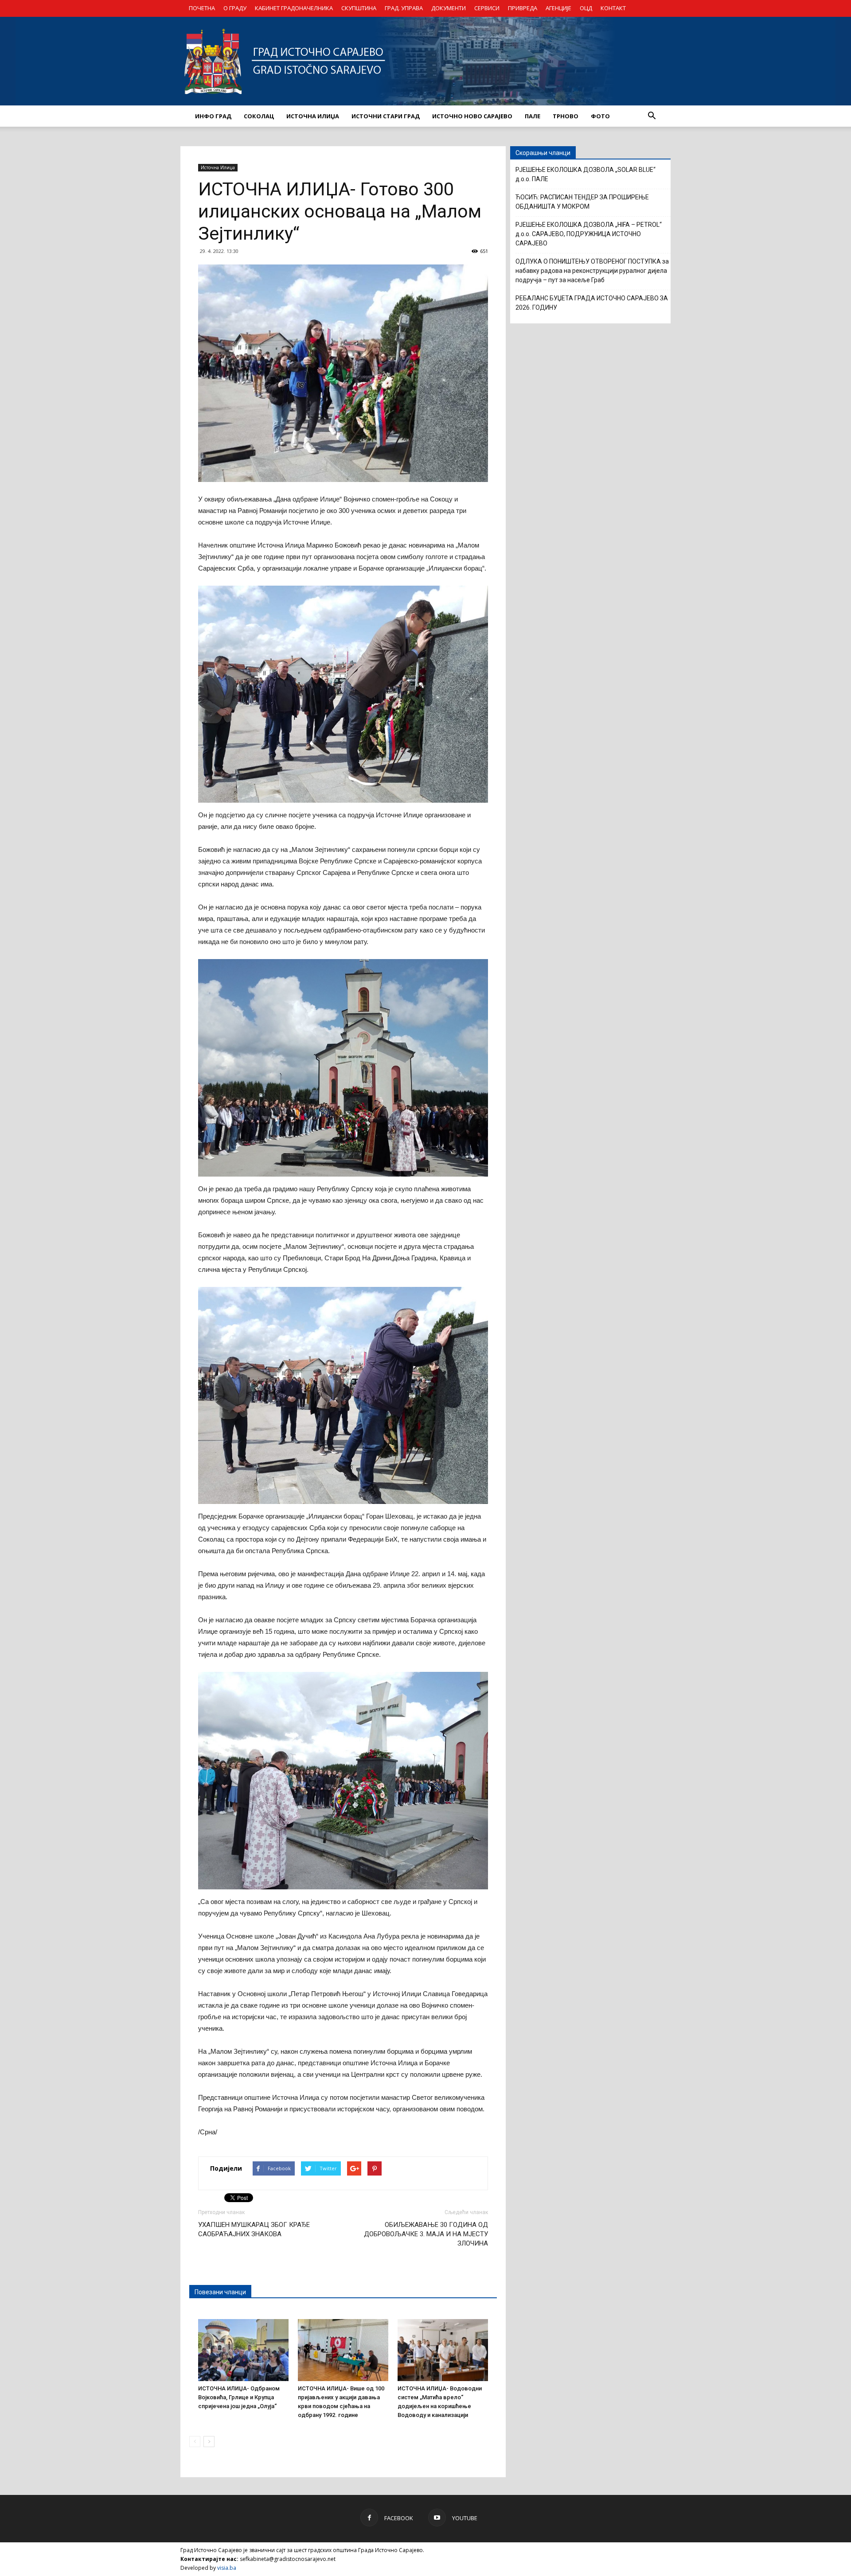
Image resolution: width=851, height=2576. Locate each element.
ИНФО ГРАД (213, 116)
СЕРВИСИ (487, 8)
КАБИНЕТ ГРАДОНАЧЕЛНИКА (294, 8)
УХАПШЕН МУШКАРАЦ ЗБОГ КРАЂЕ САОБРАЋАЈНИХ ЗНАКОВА (254, 2229)
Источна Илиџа (218, 167)
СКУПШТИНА (359, 8)
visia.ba (227, 2568)
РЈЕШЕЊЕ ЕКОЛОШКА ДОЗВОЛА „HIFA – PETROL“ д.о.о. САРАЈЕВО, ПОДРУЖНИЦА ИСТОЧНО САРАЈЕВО (589, 234)
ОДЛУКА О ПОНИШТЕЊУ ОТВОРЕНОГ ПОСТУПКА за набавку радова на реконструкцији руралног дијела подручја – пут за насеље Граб (592, 271)
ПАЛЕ (533, 116)
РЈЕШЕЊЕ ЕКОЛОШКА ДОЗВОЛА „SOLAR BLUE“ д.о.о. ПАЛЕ (586, 174)
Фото (600, 116)
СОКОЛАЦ (259, 116)
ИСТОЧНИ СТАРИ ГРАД (386, 116)
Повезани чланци (220, 2292)
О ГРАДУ (235, 8)
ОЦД (586, 8)
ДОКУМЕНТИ (449, 8)
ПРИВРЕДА (523, 8)
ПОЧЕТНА (202, 8)
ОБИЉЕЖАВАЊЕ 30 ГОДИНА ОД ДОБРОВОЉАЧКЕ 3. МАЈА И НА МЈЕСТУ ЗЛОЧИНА (426, 2234)
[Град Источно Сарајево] (425, 61)
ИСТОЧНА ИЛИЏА (313, 116)
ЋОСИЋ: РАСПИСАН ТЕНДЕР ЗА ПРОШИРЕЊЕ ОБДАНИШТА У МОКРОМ (582, 202)
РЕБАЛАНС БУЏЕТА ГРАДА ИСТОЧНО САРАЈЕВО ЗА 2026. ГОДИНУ (592, 303)
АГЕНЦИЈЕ (558, 8)
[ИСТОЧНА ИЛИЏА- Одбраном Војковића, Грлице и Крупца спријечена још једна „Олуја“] (243, 2350)
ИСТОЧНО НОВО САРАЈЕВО (472, 116)
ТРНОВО (566, 116)
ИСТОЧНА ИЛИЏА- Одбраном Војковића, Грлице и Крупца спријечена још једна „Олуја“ (239, 2397)
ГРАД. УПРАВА (404, 8)
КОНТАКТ (613, 8)
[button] (652, 116)
